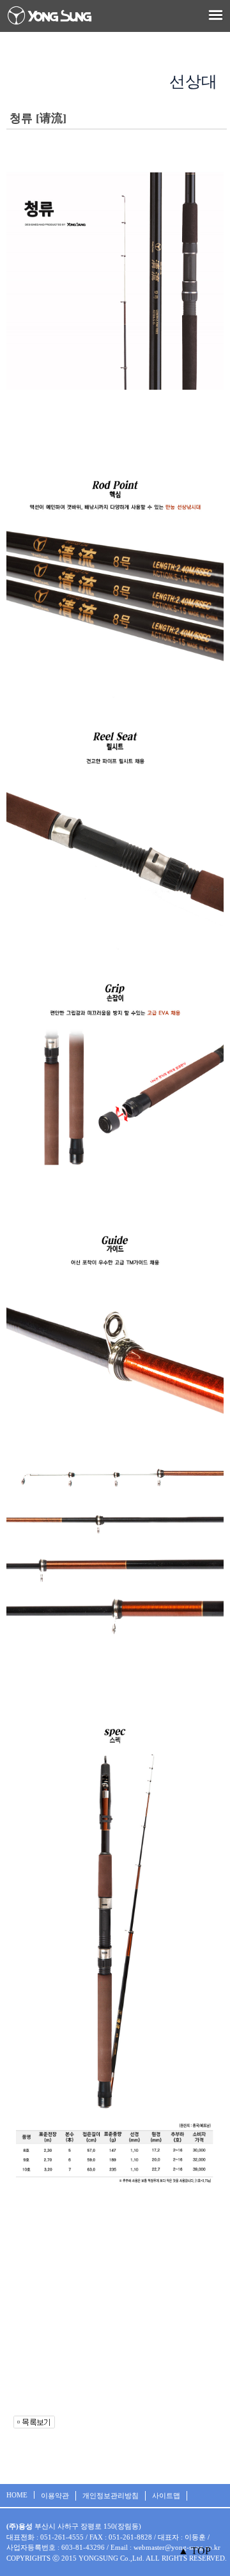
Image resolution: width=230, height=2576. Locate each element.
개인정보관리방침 (111, 2495)
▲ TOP (195, 2551)
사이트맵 (166, 2495)
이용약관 (55, 2495)
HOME (17, 2495)
